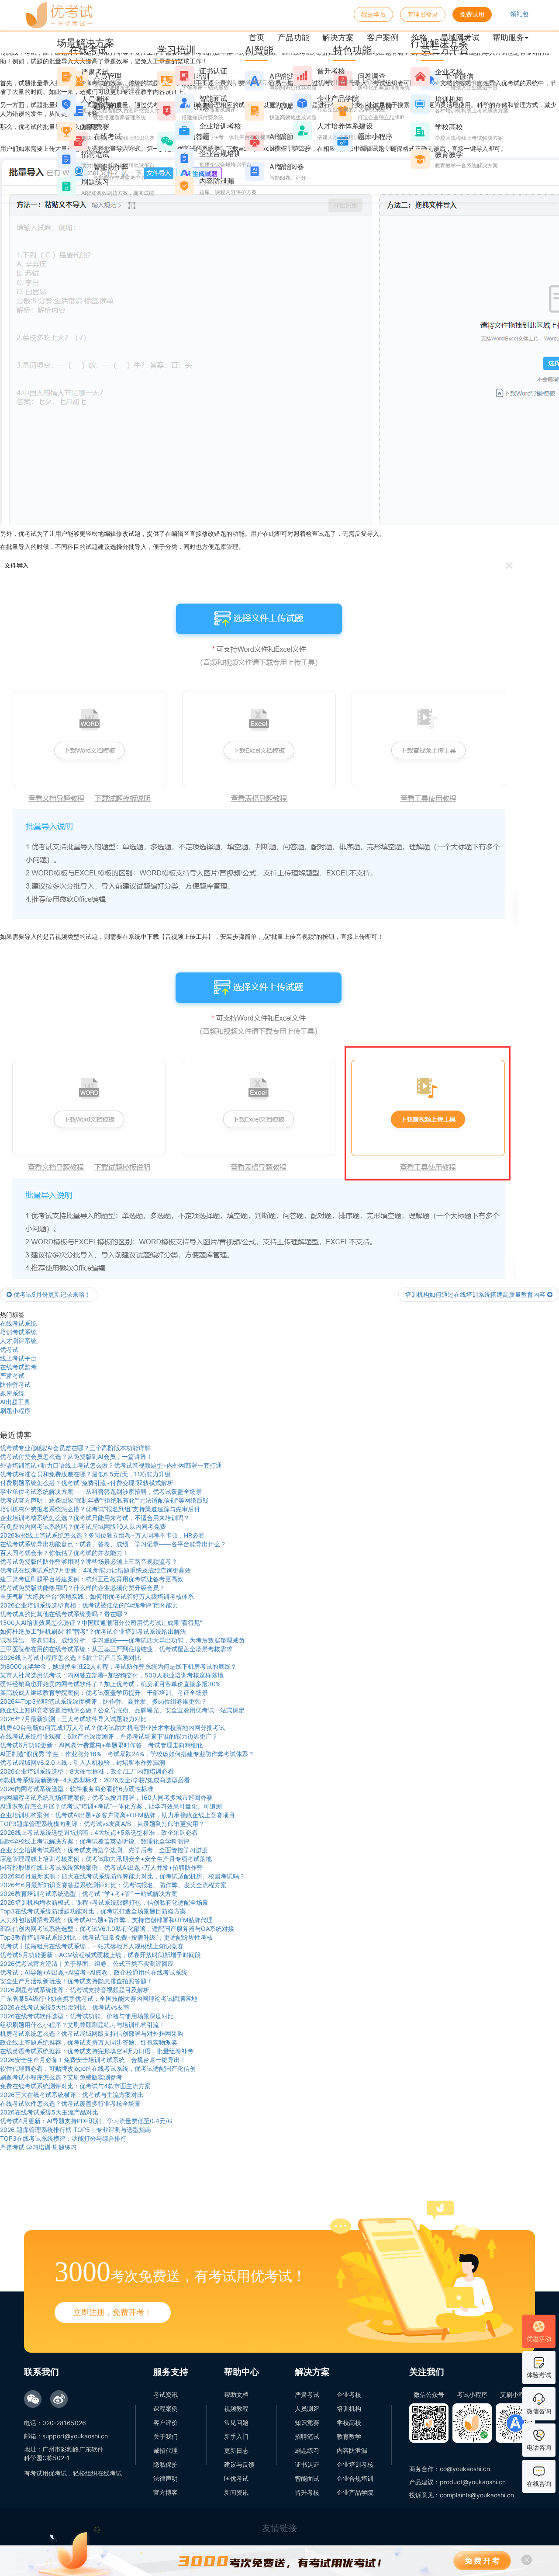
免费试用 (472, 14)
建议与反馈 (239, 2464)
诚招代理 (166, 2450)
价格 (419, 37)
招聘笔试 (307, 2436)
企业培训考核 (355, 2464)
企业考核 (349, 2394)
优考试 (9, 1349)
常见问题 (236, 2422)
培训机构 (349, 2408)
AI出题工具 (15, 1402)
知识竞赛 (307, 2422)
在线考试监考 (18, 1367)
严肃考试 (12, 1376)
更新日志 (236, 2450)
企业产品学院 (355, 2492)
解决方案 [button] (338, 37)
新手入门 (236, 2436)
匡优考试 (236, 2478)
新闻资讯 (236, 2492)
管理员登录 (423, 14)
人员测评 (307, 2408)
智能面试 (307, 2478)
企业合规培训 (355, 2478)
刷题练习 (307, 2450)
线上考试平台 (18, 1358)
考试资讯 (166, 2394)
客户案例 (383, 37)
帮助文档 (236, 2394)
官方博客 (166, 2492)
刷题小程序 (15, 1411)
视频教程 (236, 2408)
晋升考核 (307, 2492)
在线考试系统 (18, 1323)
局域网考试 (460, 37)
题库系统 (12, 1393)
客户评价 (166, 2422)
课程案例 (166, 2408)
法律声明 (166, 2478)
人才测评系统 (18, 1341)
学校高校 (349, 2422)
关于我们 (166, 2436)
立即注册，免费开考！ (113, 2312)
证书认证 (307, 2464)
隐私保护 (166, 2464)
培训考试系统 (18, 1332)
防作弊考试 (15, 1384)
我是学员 (373, 14)
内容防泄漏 (352, 2450)
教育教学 (349, 2436)
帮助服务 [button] (508, 37)
